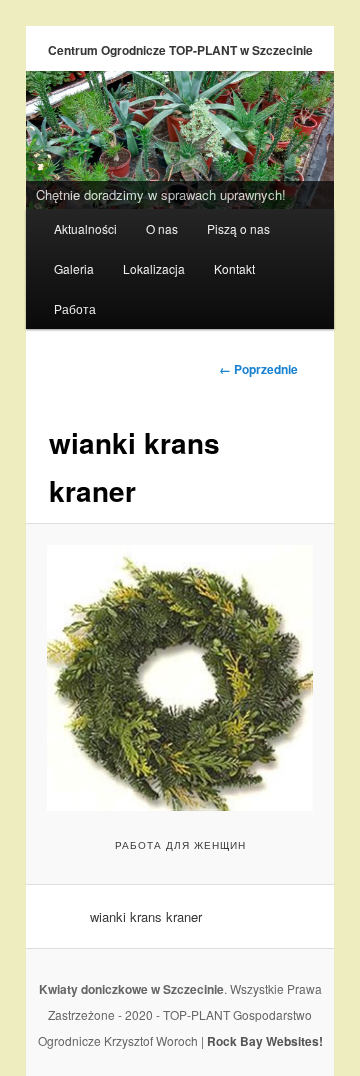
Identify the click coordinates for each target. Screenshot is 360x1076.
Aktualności (85, 228)
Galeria (74, 268)
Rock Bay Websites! (265, 1041)
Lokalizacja (154, 268)
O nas (162, 228)
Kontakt (234, 268)
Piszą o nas (238, 228)
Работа (75, 308)
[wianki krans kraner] (179, 677)
